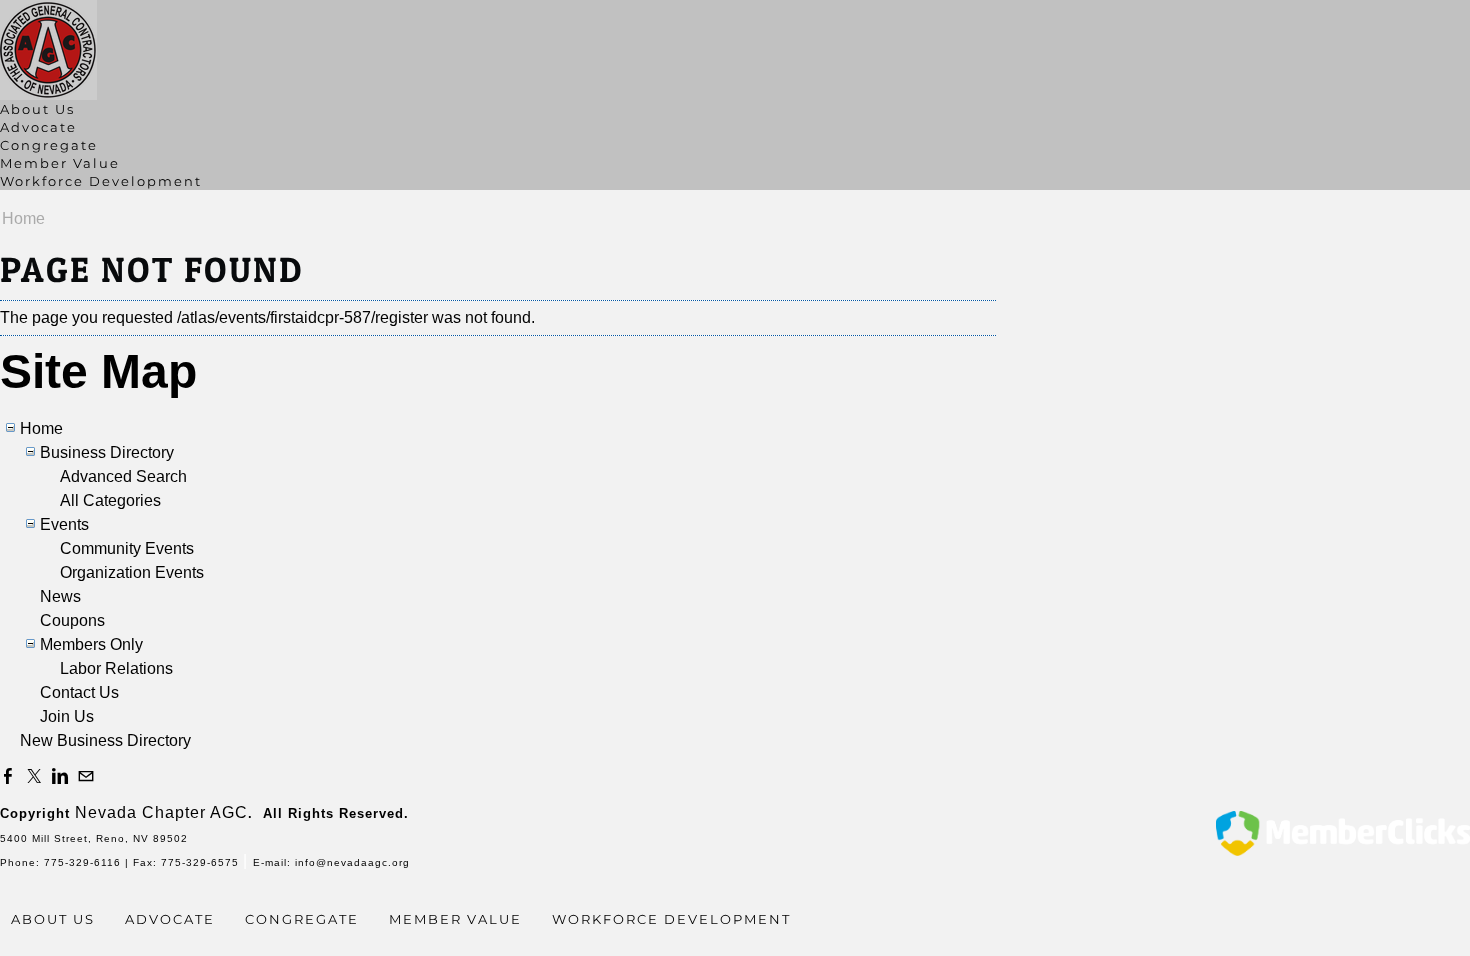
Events (64, 524)
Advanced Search (123, 476)
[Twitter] (34, 777)
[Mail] (86, 777)
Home (23, 218)
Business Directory (107, 452)
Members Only (91, 644)
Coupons (72, 620)
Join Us (67, 716)
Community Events (127, 548)
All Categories (110, 500)
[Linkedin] (60, 777)
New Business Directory (105, 740)
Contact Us (79, 692)
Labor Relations (116, 668)
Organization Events (132, 572)
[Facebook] (8, 777)
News (60, 596)
